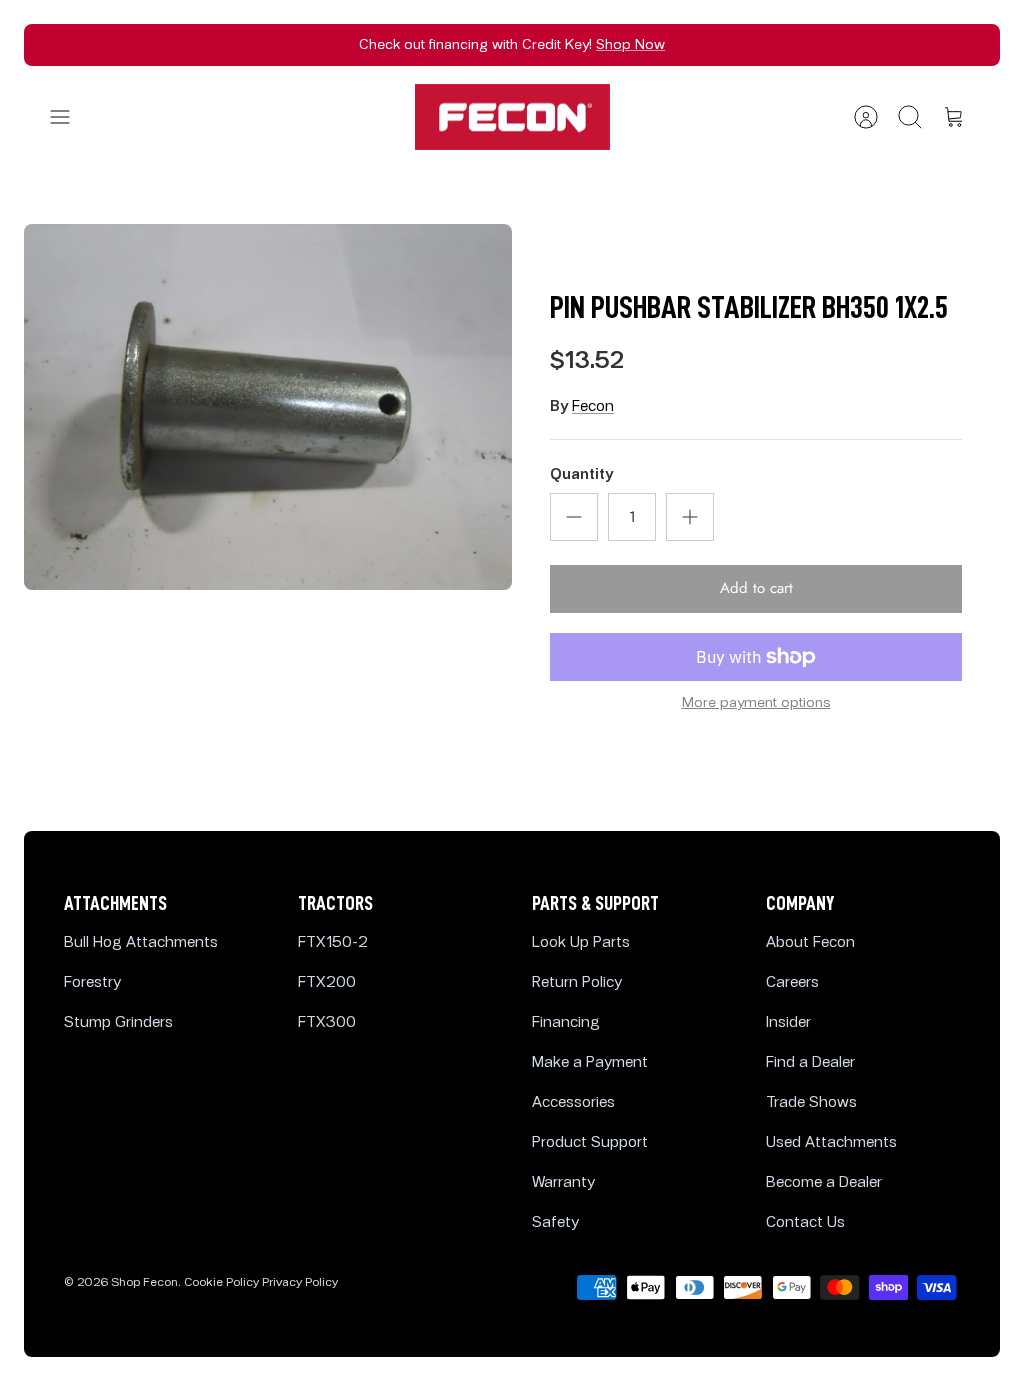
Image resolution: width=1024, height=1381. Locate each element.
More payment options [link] (756, 703)
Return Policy (577, 982)
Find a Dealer (810, 1062)
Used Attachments (831, 1142)
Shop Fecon (144, 1282)
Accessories (573, 1102)
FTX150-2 (333, 942)
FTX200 (327, 982)
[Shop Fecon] (512, 117)
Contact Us (805, 1222)
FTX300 (327, 1022)
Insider (788, 1022)
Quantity (581, 474)
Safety (555, 1222)
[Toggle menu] (70, 117)
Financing (566, 1022)
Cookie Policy (221, 1282)
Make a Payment (590, 1062)
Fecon (593, 406)
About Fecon (810, 942)
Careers (792, 982)
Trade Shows (811, 1102)
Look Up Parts (581, 942)
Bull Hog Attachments (141, 942)
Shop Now (630, 44)
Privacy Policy (300, 1282)
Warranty (563, 1182)
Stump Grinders (118, 1022)
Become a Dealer (824, 1182)
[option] (268, 407)
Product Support (590, 1142)
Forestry (92, 982)
